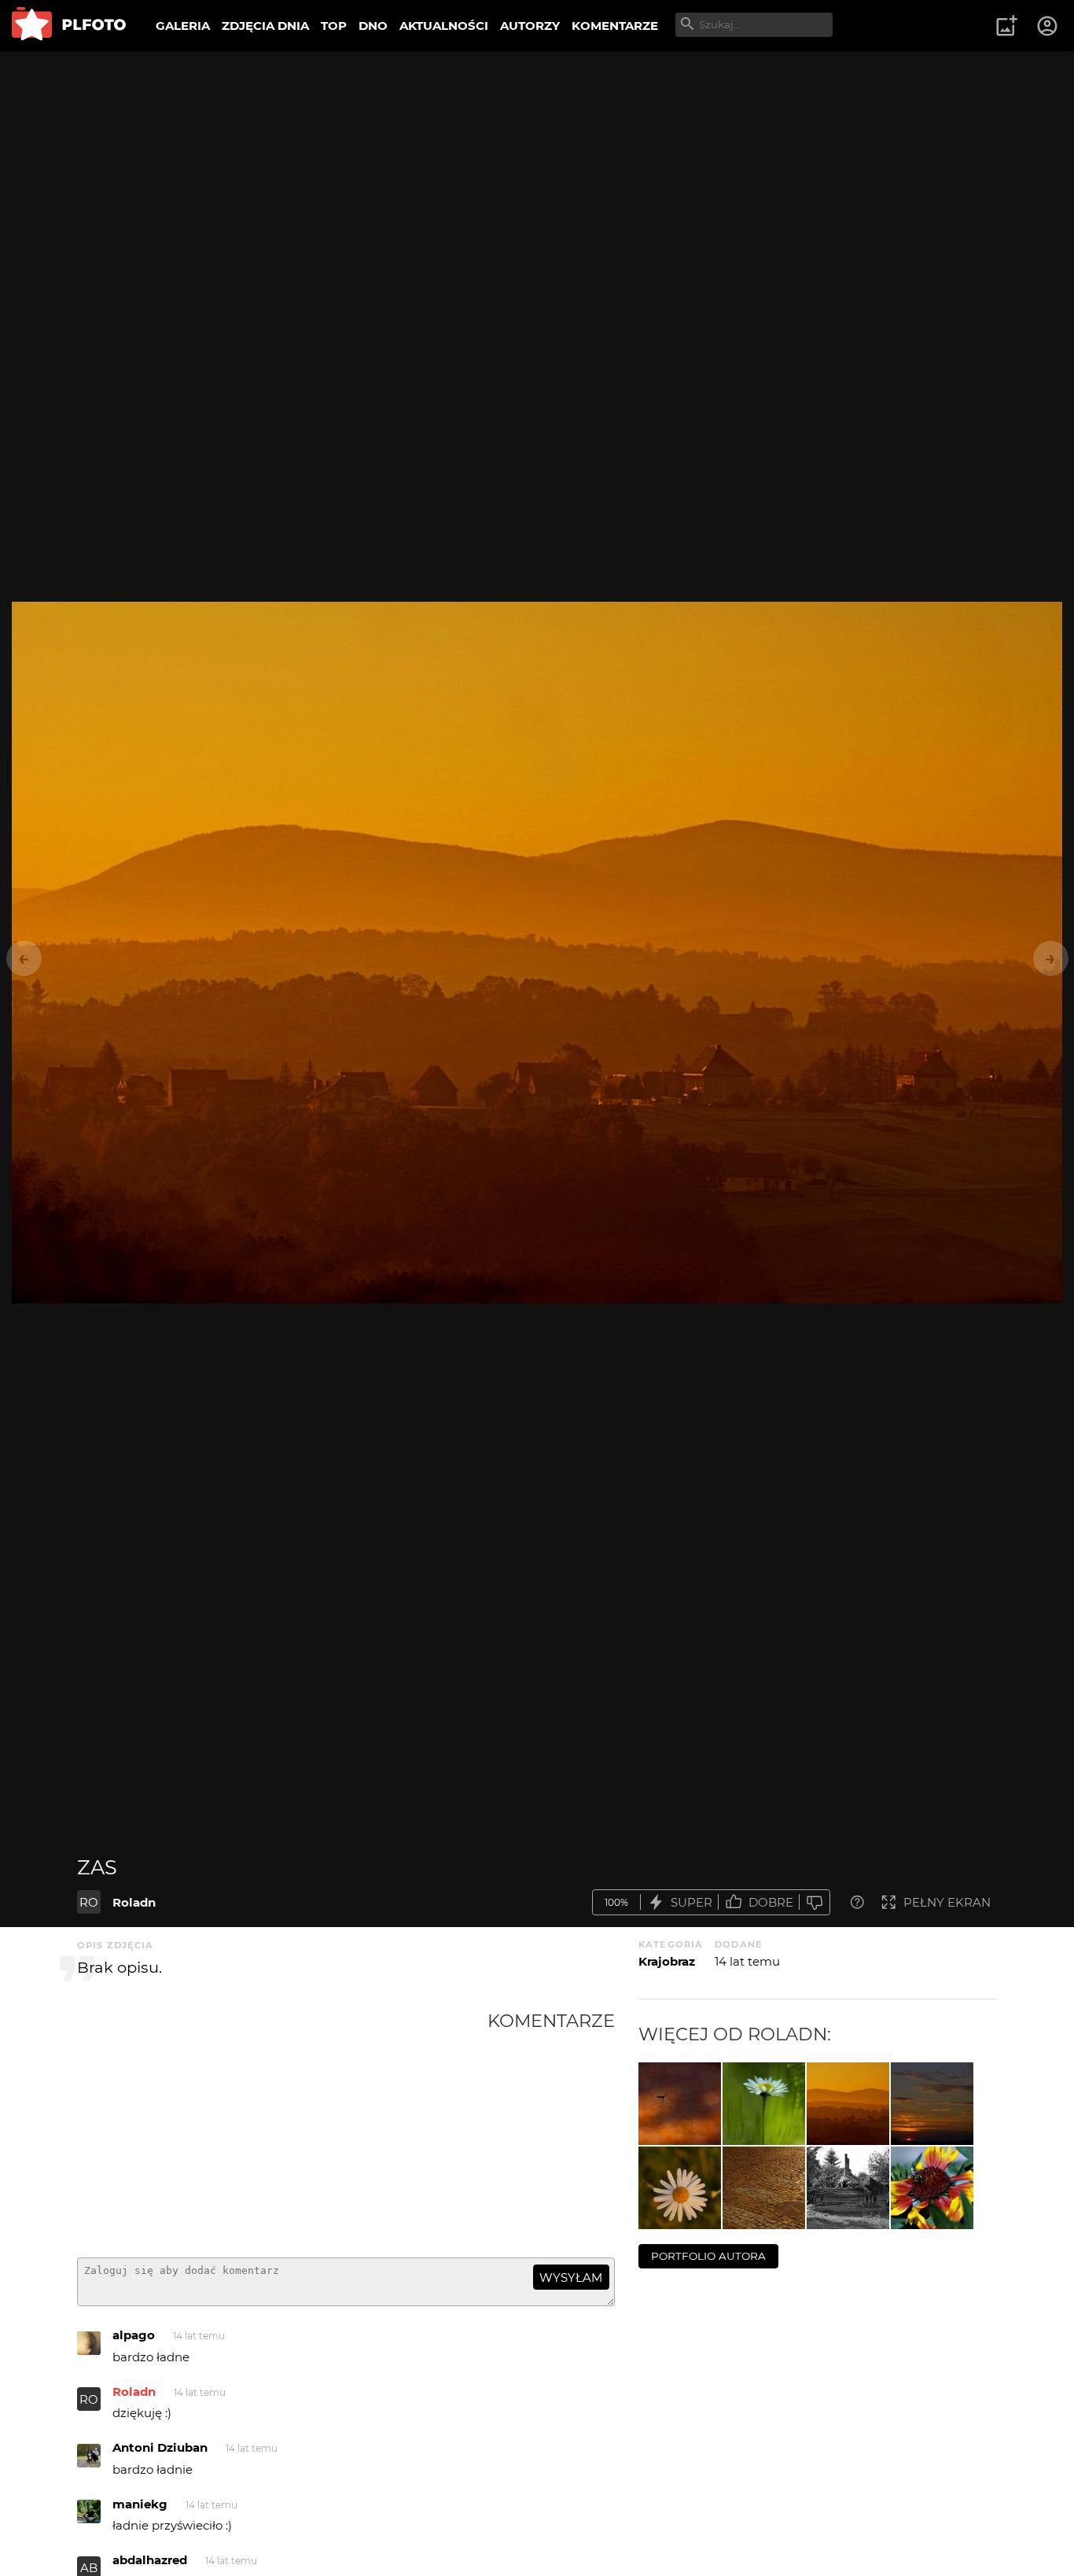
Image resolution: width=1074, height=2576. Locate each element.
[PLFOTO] (69, 26)
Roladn (134, 1902)
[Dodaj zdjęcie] (1006, 26)
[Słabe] (815, 1902)
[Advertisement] (282, 2128)
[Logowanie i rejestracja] (1048, 26)
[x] (848, 2188)
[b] (932, 2188)
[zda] (680, 2188)
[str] (764, 2104)
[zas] (848, 2104)
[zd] (764, 2188)
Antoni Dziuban (160, 2447)
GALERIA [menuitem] (183, 26)
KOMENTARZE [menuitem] (615, 26)
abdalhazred (150, 2560)
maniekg (140, 2504)
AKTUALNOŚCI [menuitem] (444, 26)
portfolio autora (708, 2256)
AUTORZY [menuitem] (530, 26)
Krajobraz (667, 1961)
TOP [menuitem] (334, 26)
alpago (134, 2335)
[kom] (680, 2104)
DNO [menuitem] (373, 26)
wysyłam (571, 2277)
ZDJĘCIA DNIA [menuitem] (265, 26)
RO (89, 1902)
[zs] (932, 2104)
